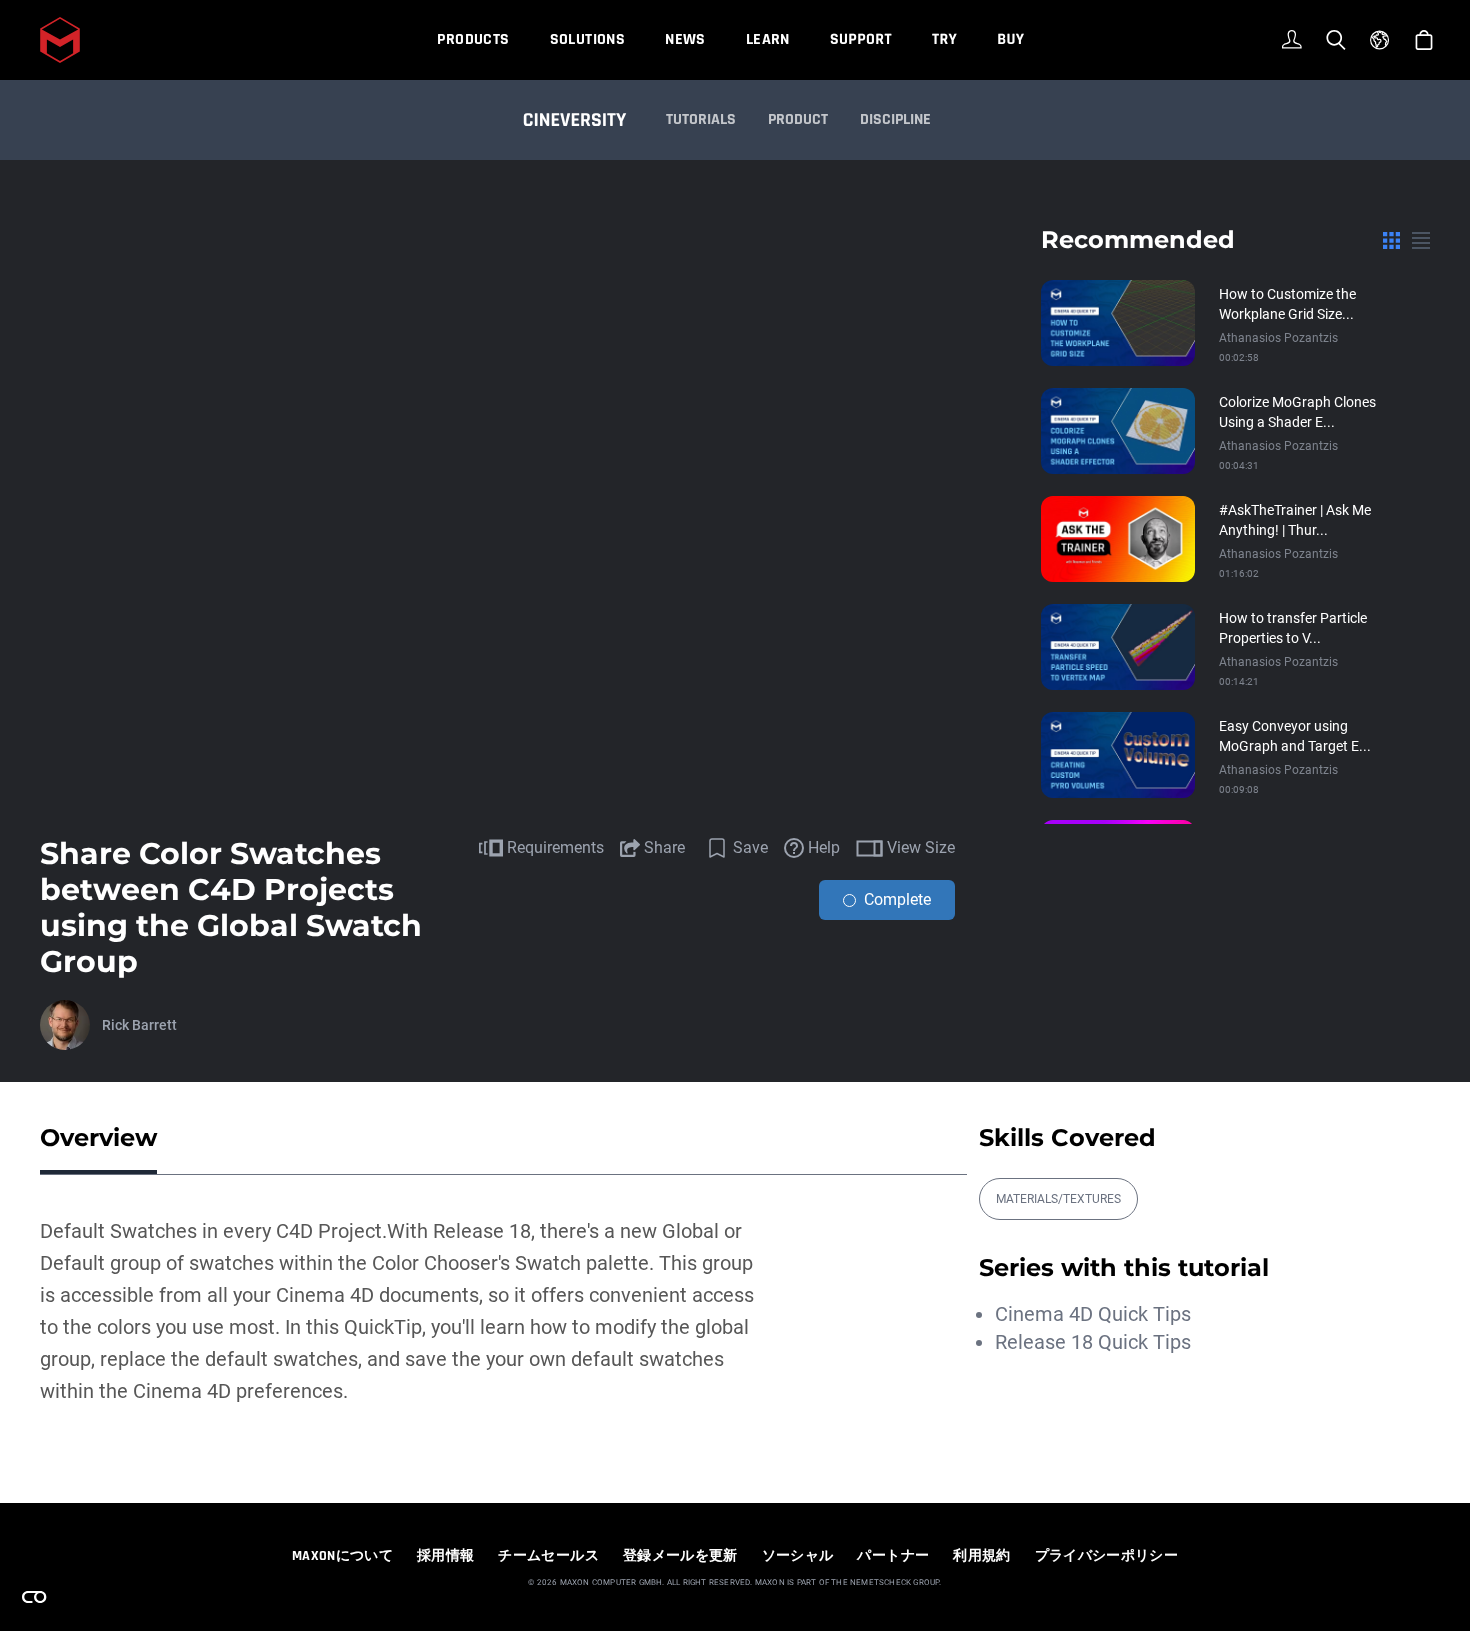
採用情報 (445, 1556)
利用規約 (981, 1556)
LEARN (768, 39)
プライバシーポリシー (1107, 1556)
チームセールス (548, 1556)
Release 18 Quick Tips (1093, 1342)
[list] (1421, 240)
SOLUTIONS (588, 39)
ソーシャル (798, 1556)
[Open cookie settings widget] (34, 1597)
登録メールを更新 (680, 1556)
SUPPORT (861, 39)
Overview (98, 1137)
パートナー (893, 1556)
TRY (944, 39)
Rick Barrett (139, 1025)
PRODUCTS (473, 39)
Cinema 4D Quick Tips (1093, 1314)
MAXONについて (342, 1556)
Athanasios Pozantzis (1278, 338)
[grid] (1391, 240)
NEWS (685, 39)
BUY (1010, 39)
